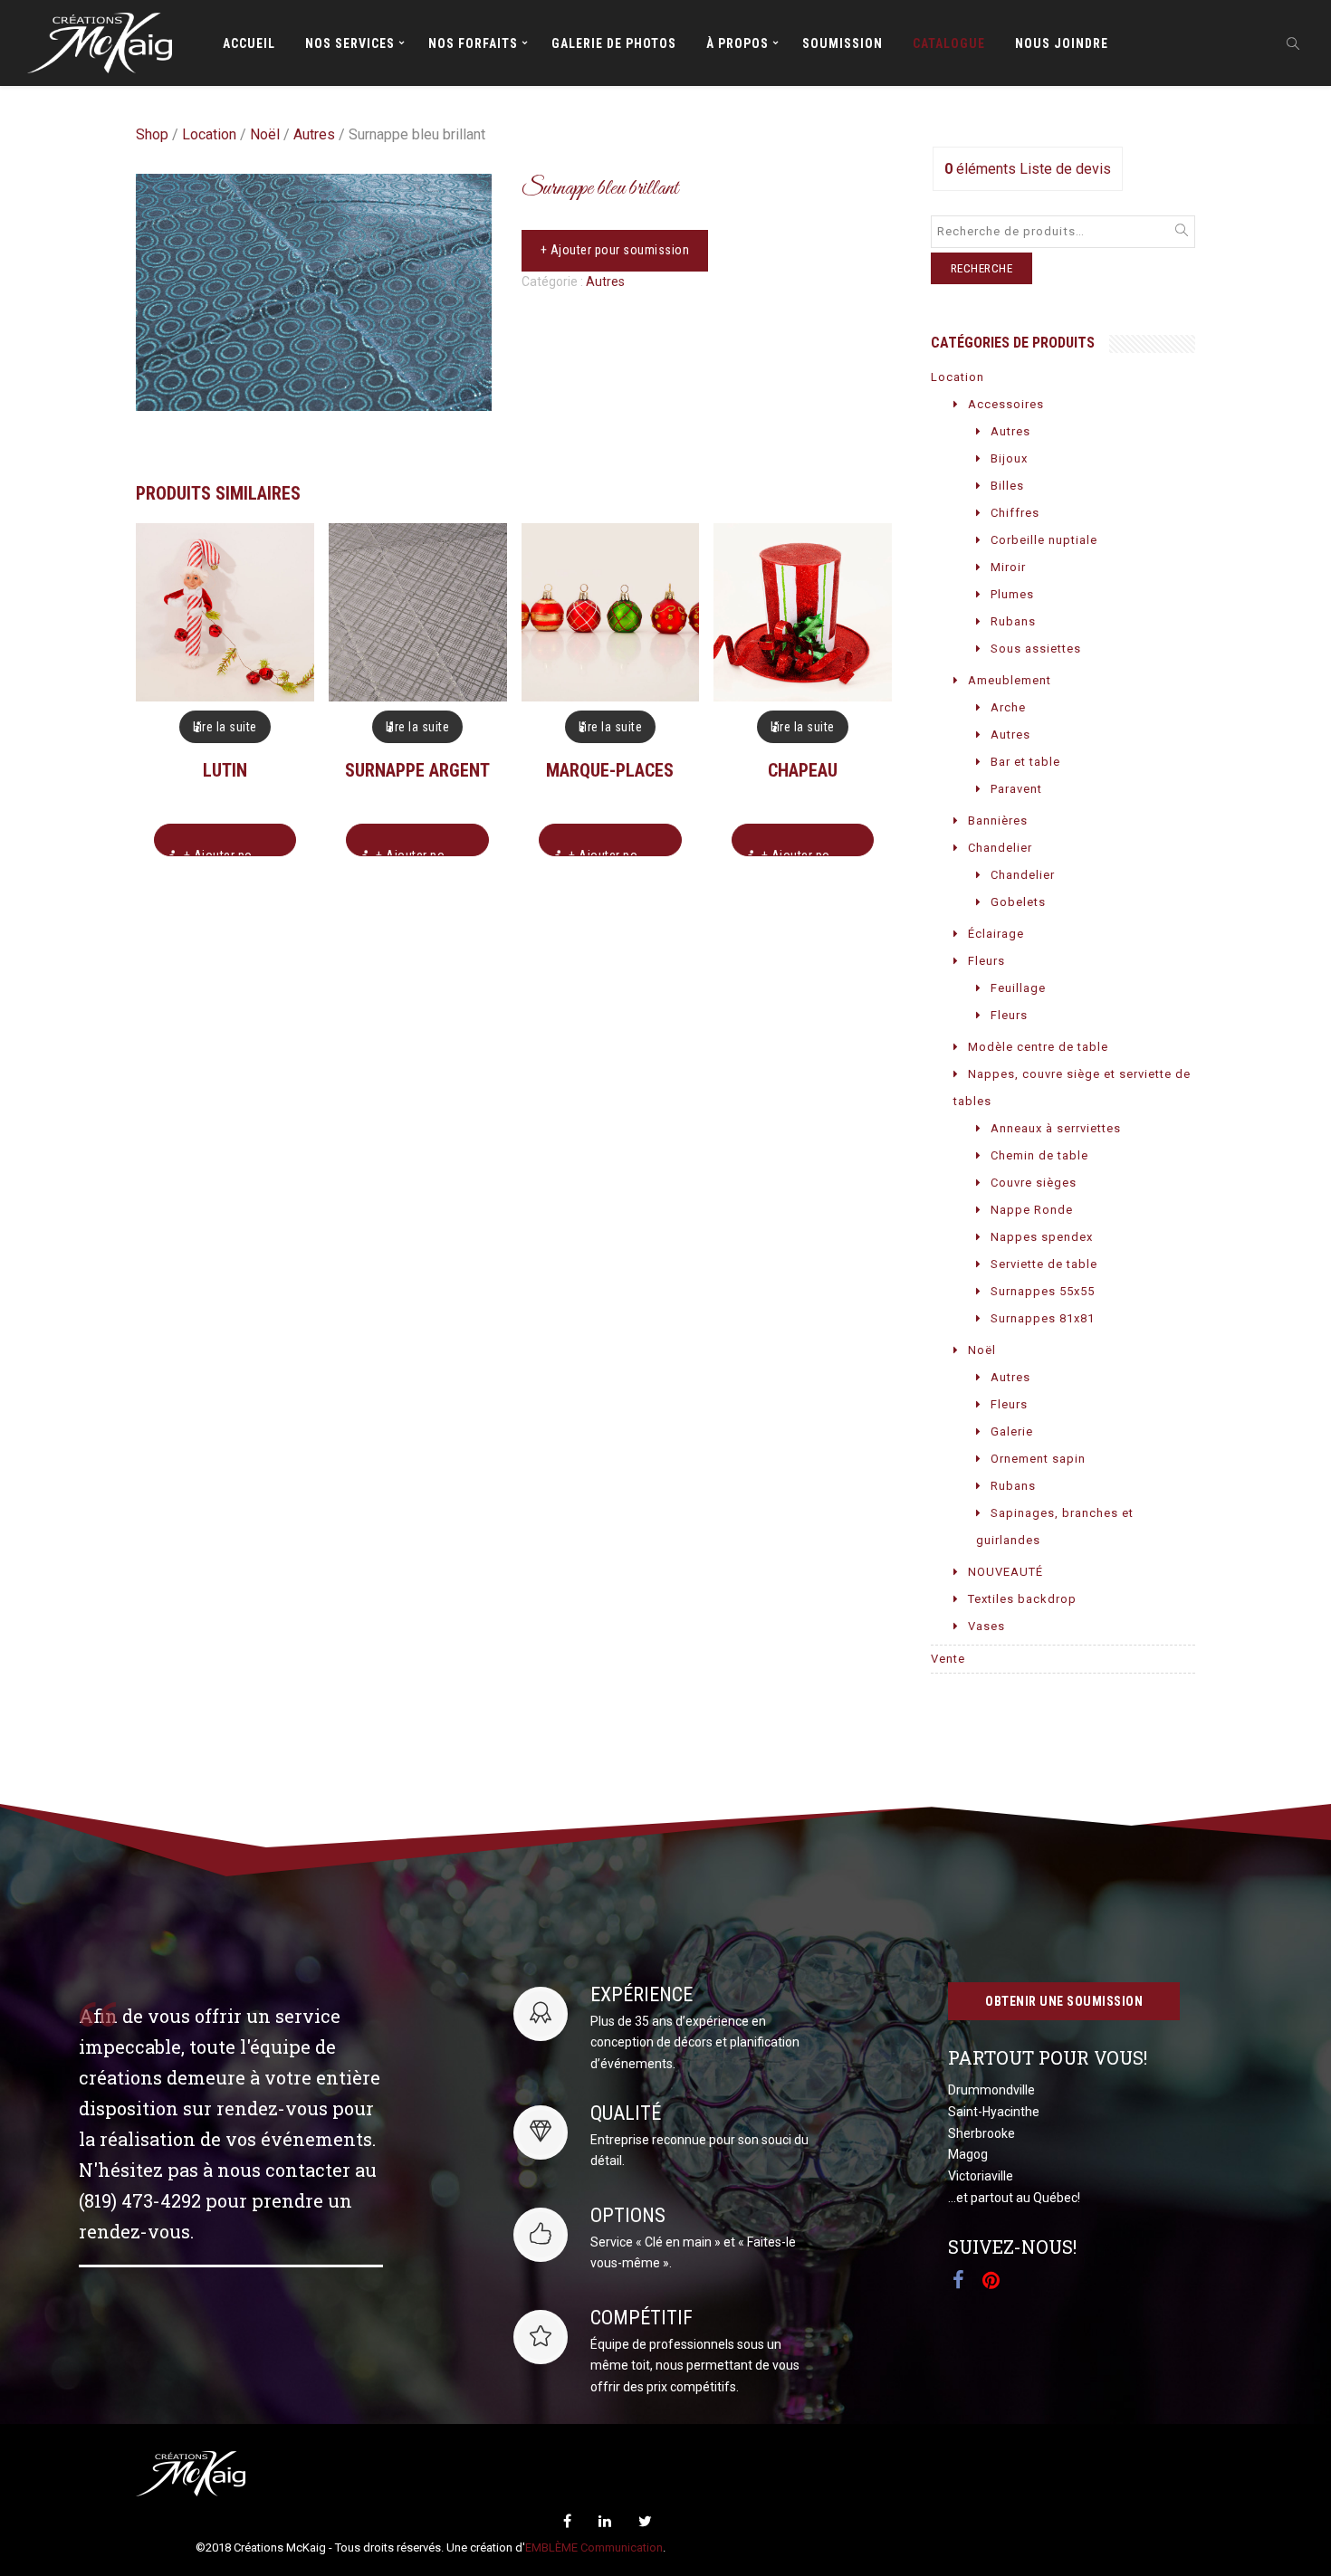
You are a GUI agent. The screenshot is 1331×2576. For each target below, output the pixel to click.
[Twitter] (645, 2521)
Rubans (1013, 621)
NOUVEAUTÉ (1005, 1572)
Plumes (1012, 594)
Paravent (1016, 789)
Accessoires (1006, 404)
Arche (1008, 707)
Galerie (1012, 1431)
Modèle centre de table (1038, 1047)
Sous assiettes (1036, 649)
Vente (948, 1659)
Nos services (350, 43)
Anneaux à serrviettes (1056, 1128)
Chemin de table (1039, 1155)
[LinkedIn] (605, 2521)
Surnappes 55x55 (1043, 1291)
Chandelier (1000, 848)
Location (209, 134)
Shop (152, 134)
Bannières (998, 821)
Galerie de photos (614, 43)
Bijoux (1009, 458)
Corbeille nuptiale (1044, 540)
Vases (986, 1626)
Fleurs (986, 961)
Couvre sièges (1034, 1183)
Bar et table (1025, 762)
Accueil (249, 43)
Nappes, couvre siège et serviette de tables (1072, 1088)
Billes (1007, 486)
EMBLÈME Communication (594, 2547)
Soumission (843, 43)
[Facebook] (567, 2521)
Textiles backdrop (1022, 1599)
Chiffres (1015, 513)
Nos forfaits (473, 43)
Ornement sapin (1038, 1459)
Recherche (982, 268)
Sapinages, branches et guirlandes (1055, 1527)
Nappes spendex (1042, 1237)
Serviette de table (1044, 1264)
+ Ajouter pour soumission (615, 250)
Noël (265, 134)
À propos (737, 43)
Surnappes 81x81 (1043, 1318)
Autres (314, 134)
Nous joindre (1062, 43)
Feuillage (1018, 988)
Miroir (1008, 567)
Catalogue (949, 43)
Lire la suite (225, 727)
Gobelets (1018, 902)
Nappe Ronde (1032, 1210)
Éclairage (996, 934)
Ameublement (1010, 680)
